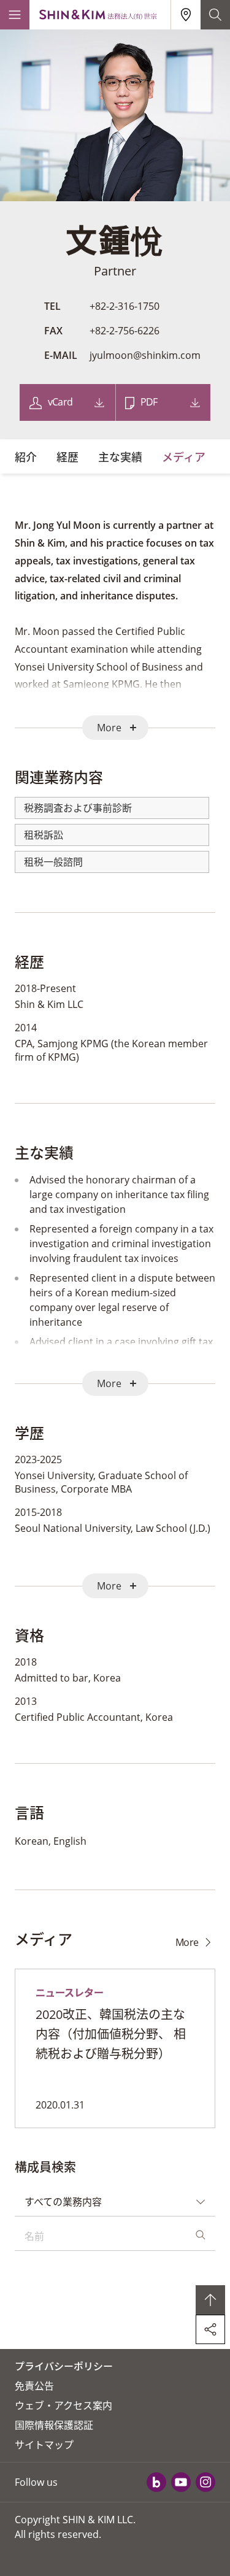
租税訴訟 (44, 835)
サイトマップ (44, 2445)
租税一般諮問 (53, 862)
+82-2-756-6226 (125, 331)
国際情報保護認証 (54, 2425)
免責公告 (34, 2386)
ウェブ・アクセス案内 (63, 2405)
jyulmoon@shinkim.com (145, 355)
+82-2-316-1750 (125, 306)
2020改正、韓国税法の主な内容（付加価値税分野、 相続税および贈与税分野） (111, 2034)
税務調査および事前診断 (78, 808)
